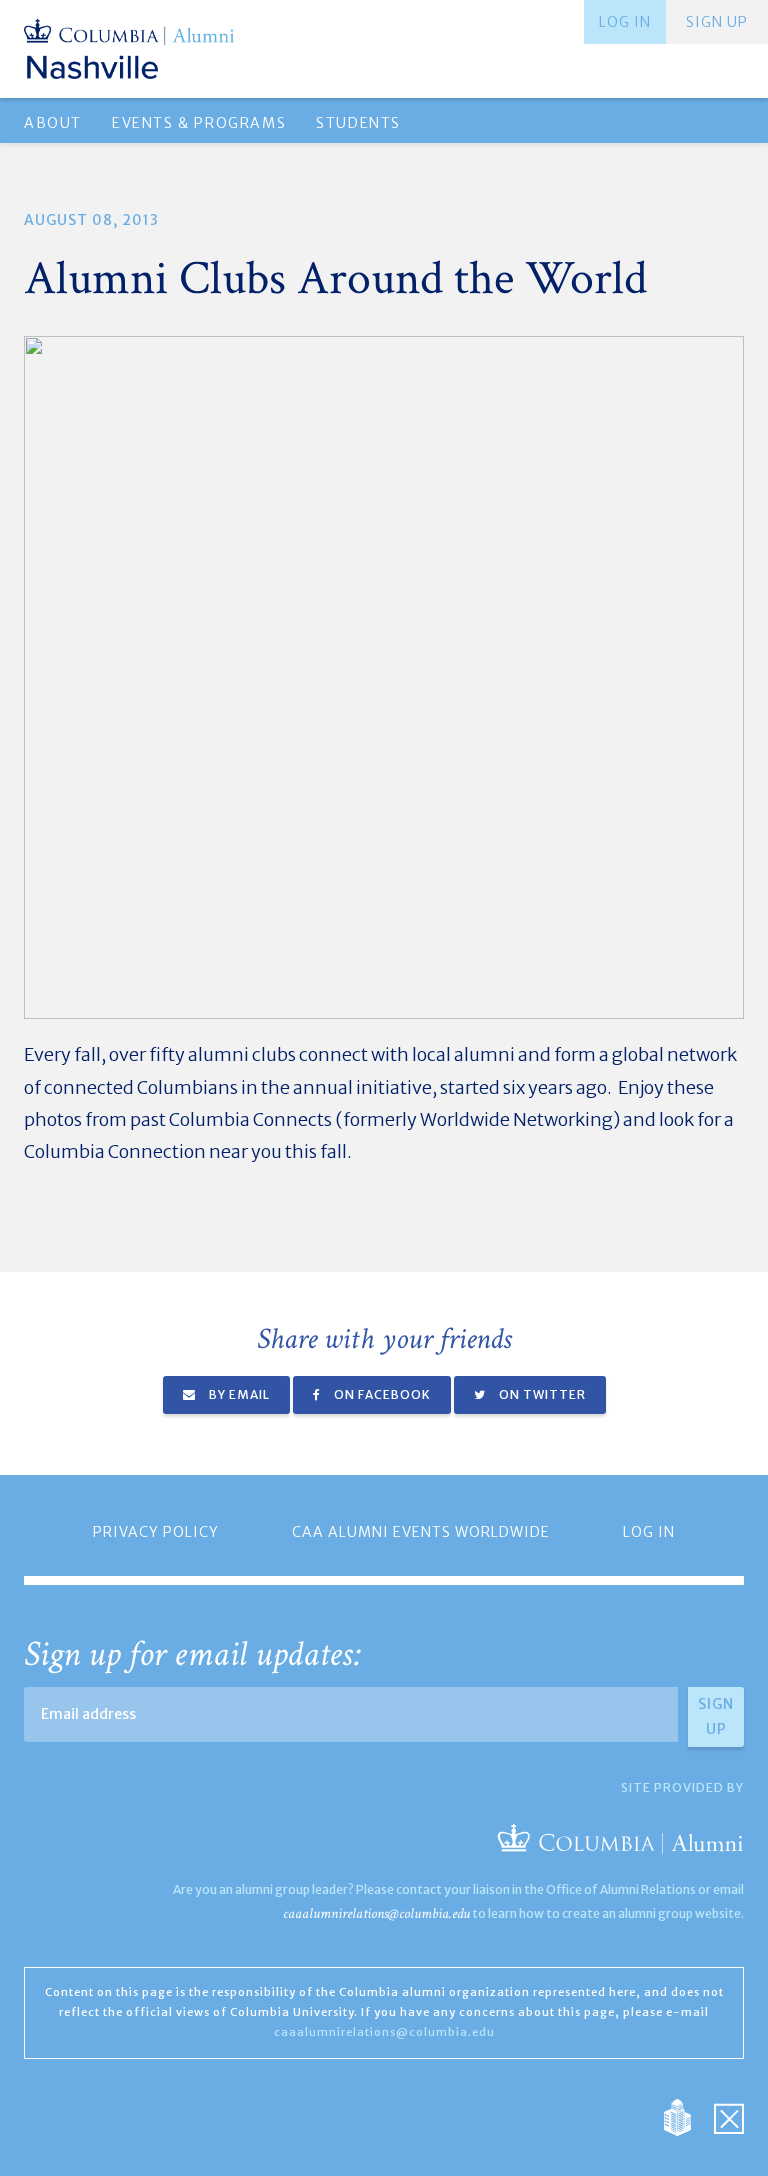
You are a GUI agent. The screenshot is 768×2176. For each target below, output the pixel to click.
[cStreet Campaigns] (729, 2115)
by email (238, 1394)
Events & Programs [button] (199, 123)
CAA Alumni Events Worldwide (421, 1532)
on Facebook (381, 1394)
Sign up (717, 22)
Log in (625, 22)
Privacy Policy (156, 1532)
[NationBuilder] (687, 2115)
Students (358, 123)
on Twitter (541, 1394)
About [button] (53, 123)
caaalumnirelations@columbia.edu (376, 1913)
